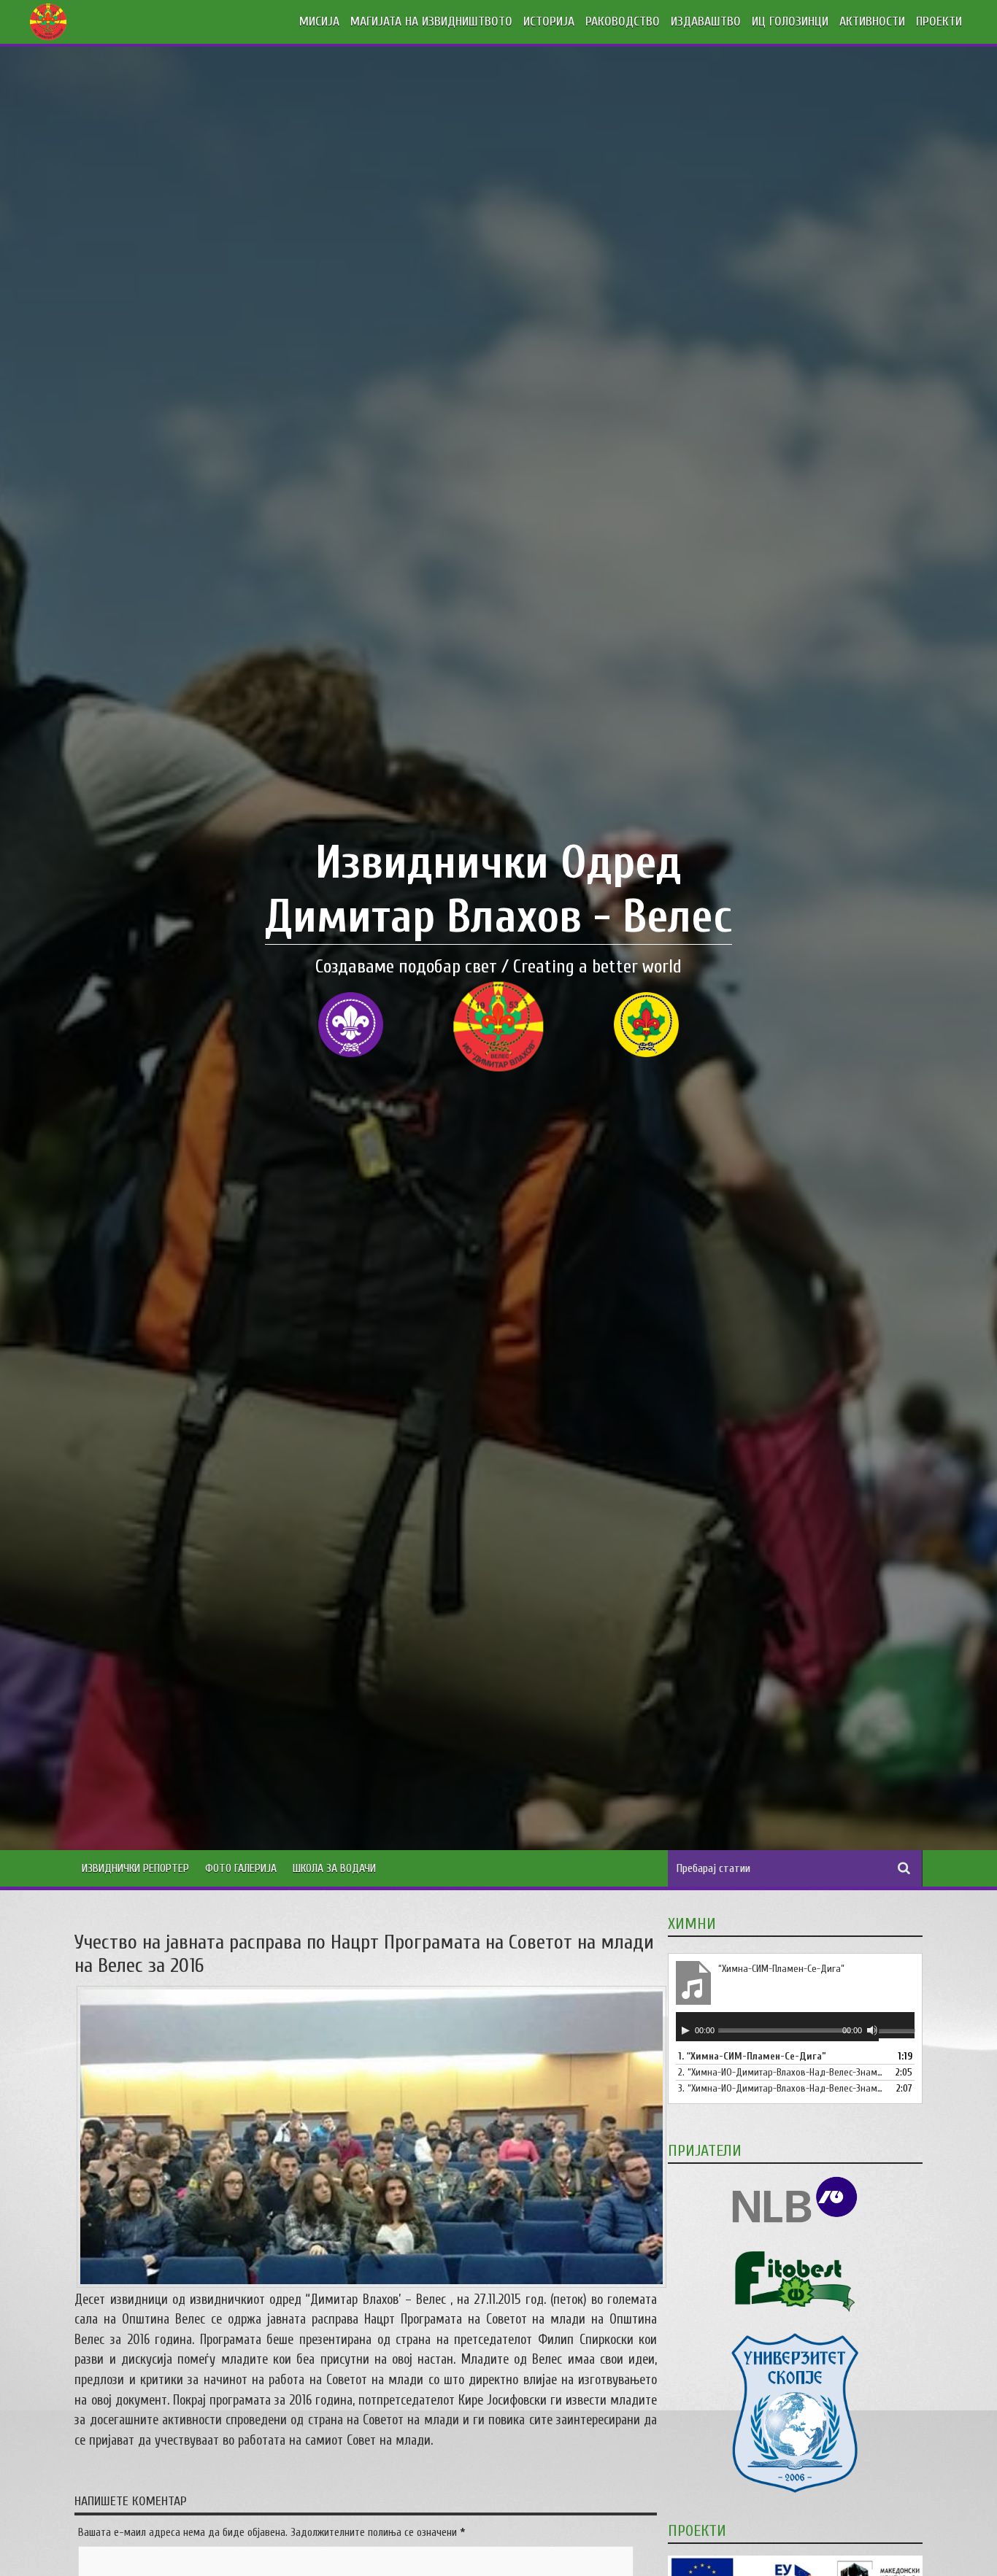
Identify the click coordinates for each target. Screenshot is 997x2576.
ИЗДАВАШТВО (706, 22)
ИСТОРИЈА (549, 22)
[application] (795, 2027)
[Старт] (685, 2030)
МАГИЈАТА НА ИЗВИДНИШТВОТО (431, 22)
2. (780, 2072)
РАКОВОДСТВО (623, 22)
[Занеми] (872, 2030)
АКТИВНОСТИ (872, 22)
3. (780, 2088)
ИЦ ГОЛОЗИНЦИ (790, 22)
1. (752, 2056)
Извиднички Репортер (135, 1868)
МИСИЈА (319, 22)
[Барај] (904, 1868)
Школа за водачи (334, 1868)
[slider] (896, 2032)
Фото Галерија (241, 1868)
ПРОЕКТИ (939, 22)
